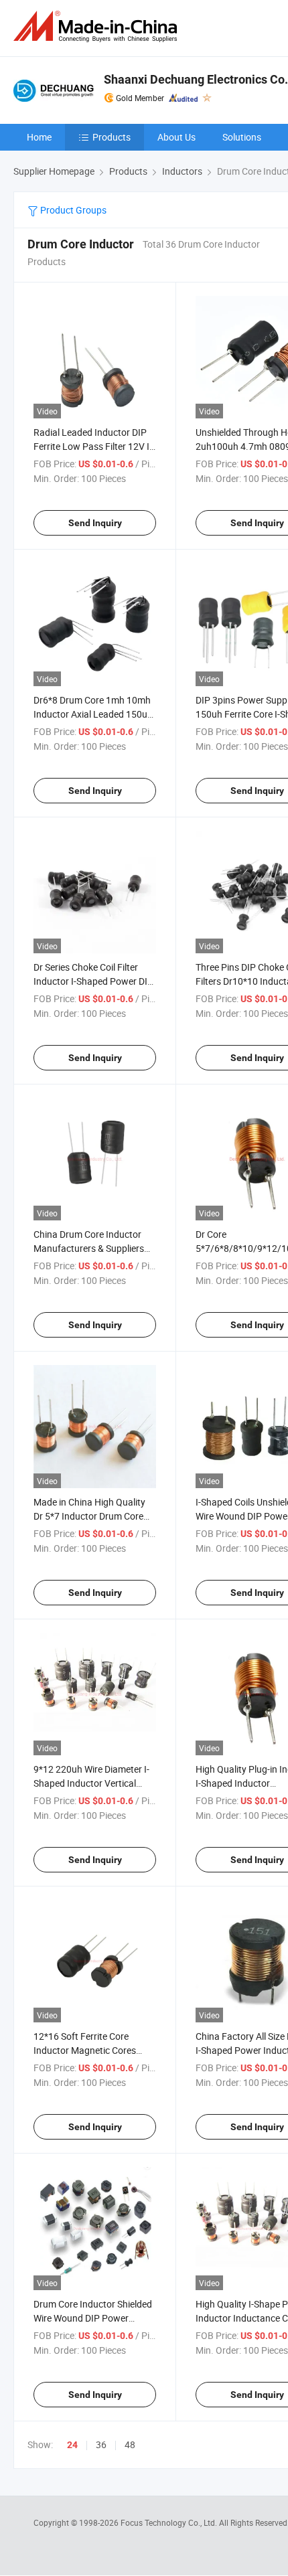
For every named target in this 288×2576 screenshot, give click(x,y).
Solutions (242, 137)
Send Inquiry (95, 523)
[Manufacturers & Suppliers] (98, 26)
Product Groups (72, 210)
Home (39, 137)
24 (72, 2445)
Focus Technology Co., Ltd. (170, 2522)
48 (130, 2444)
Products (112, 137)
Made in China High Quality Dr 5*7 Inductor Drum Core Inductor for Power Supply (89, 1516)
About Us (176, 137)
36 (101, 2444)
